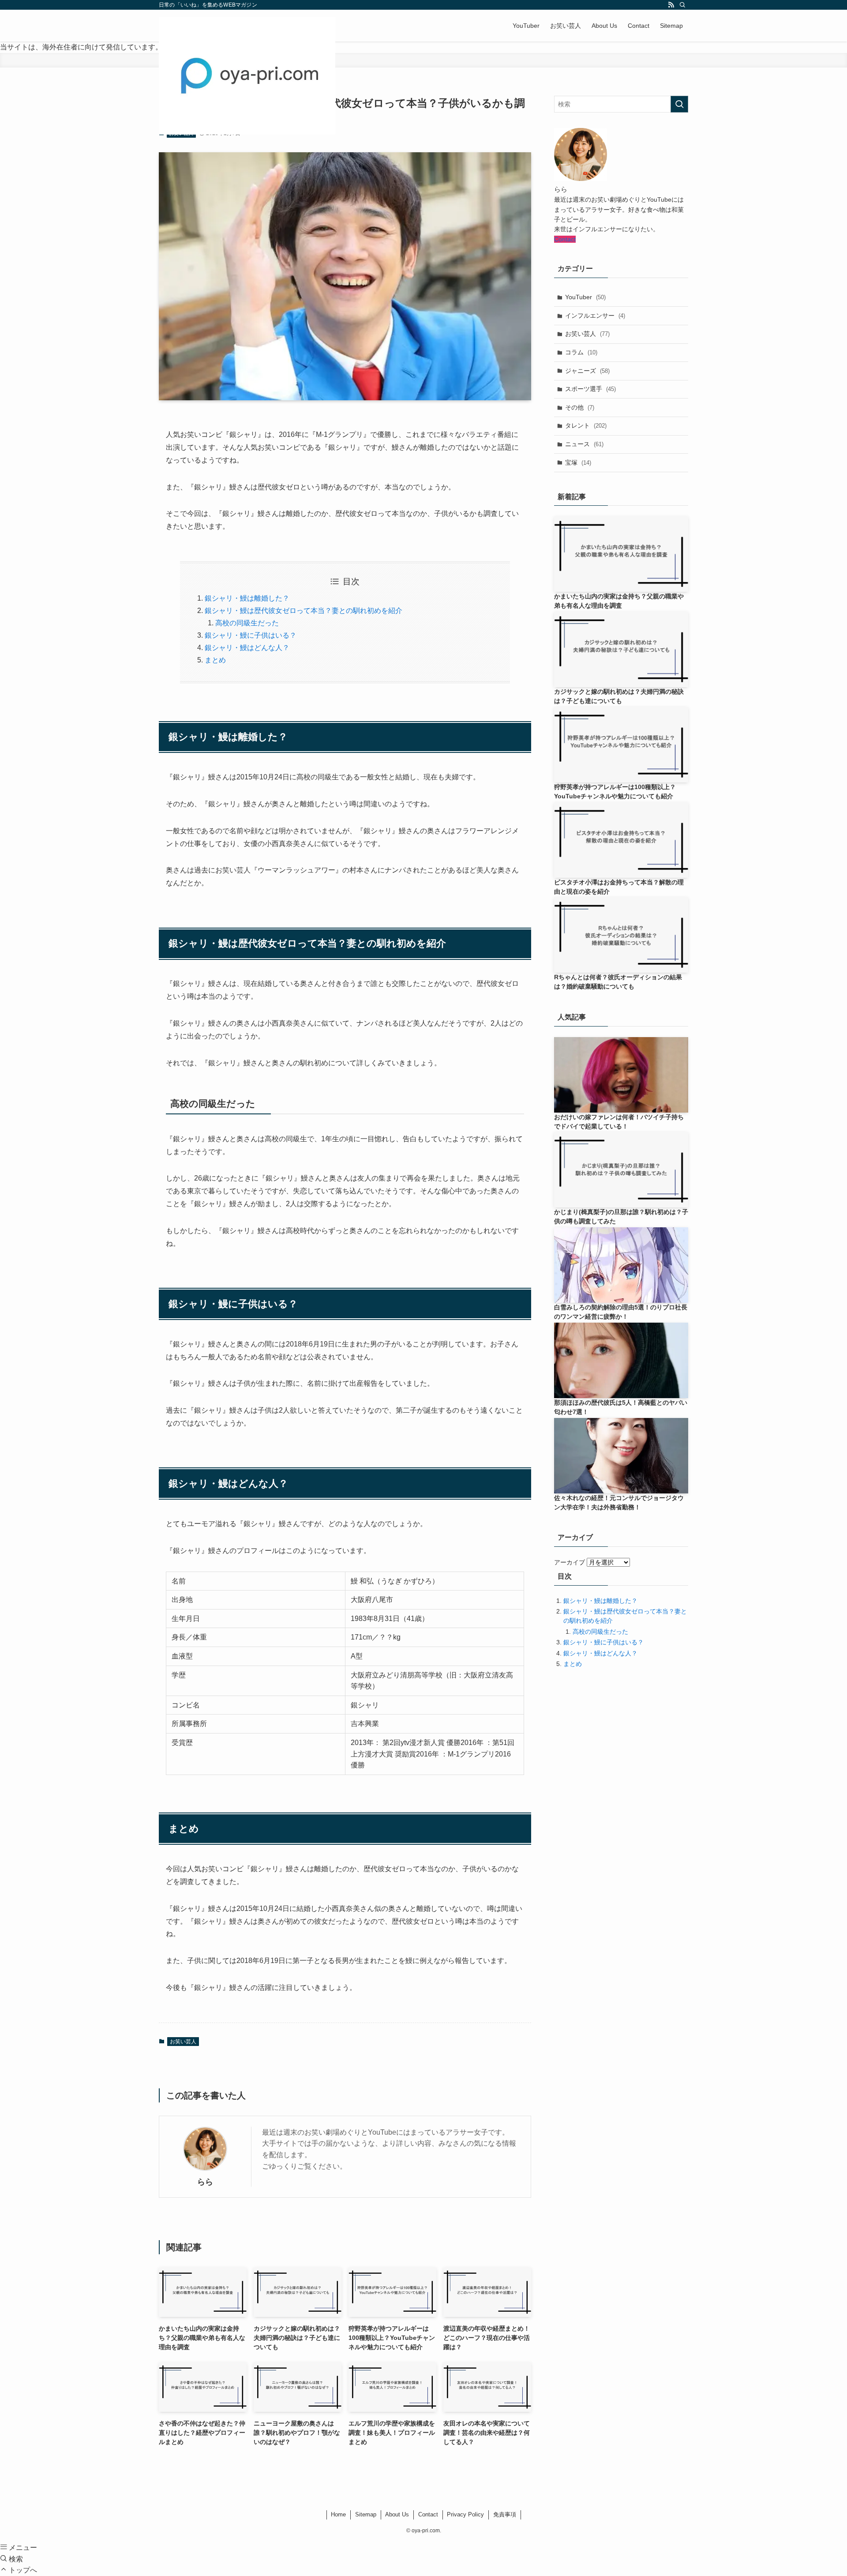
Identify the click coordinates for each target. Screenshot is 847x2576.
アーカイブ (570, 1562)
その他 (580, 407)
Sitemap (366, 2514)
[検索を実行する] (679, 104)
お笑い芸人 (183, 2042)
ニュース (584, 444)
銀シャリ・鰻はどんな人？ (247, 648)
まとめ (215, 660)
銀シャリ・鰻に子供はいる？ (251, 635)
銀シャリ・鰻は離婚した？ (247, 598)
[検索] (682, 5)
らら (205, 2182)
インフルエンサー (595, 316)
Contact (565, 239)
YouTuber (585, 297)
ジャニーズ (587, 371)
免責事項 (505, 2514)
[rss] (671, 5)
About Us (397, 2514)
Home (338, 2514)
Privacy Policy (465, 2514)
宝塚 (578, 463)
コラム (581, 352)
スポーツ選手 (590, 389)
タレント (586, 425)
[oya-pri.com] (247, 76)
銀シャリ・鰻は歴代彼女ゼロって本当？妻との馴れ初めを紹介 (304, 611)
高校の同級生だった (247, 623)
